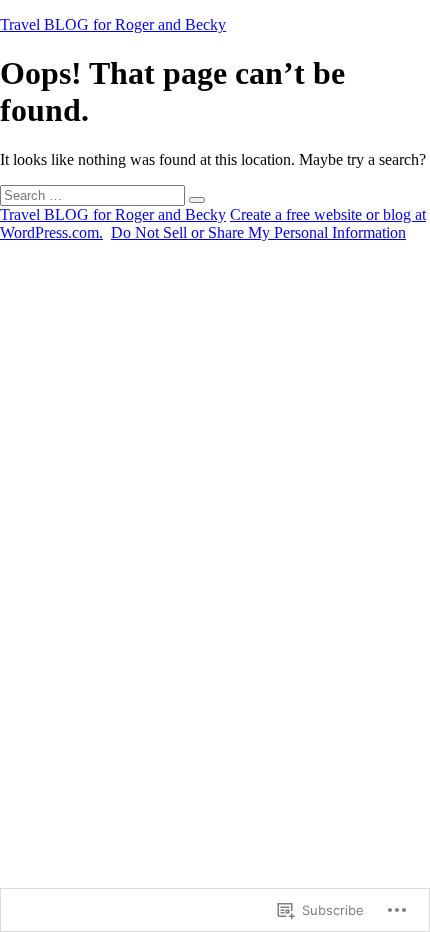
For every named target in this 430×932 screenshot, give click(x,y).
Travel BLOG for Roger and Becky (113, 24)
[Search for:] (94, 194)
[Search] (197, 200)
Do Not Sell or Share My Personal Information (258, 232)
